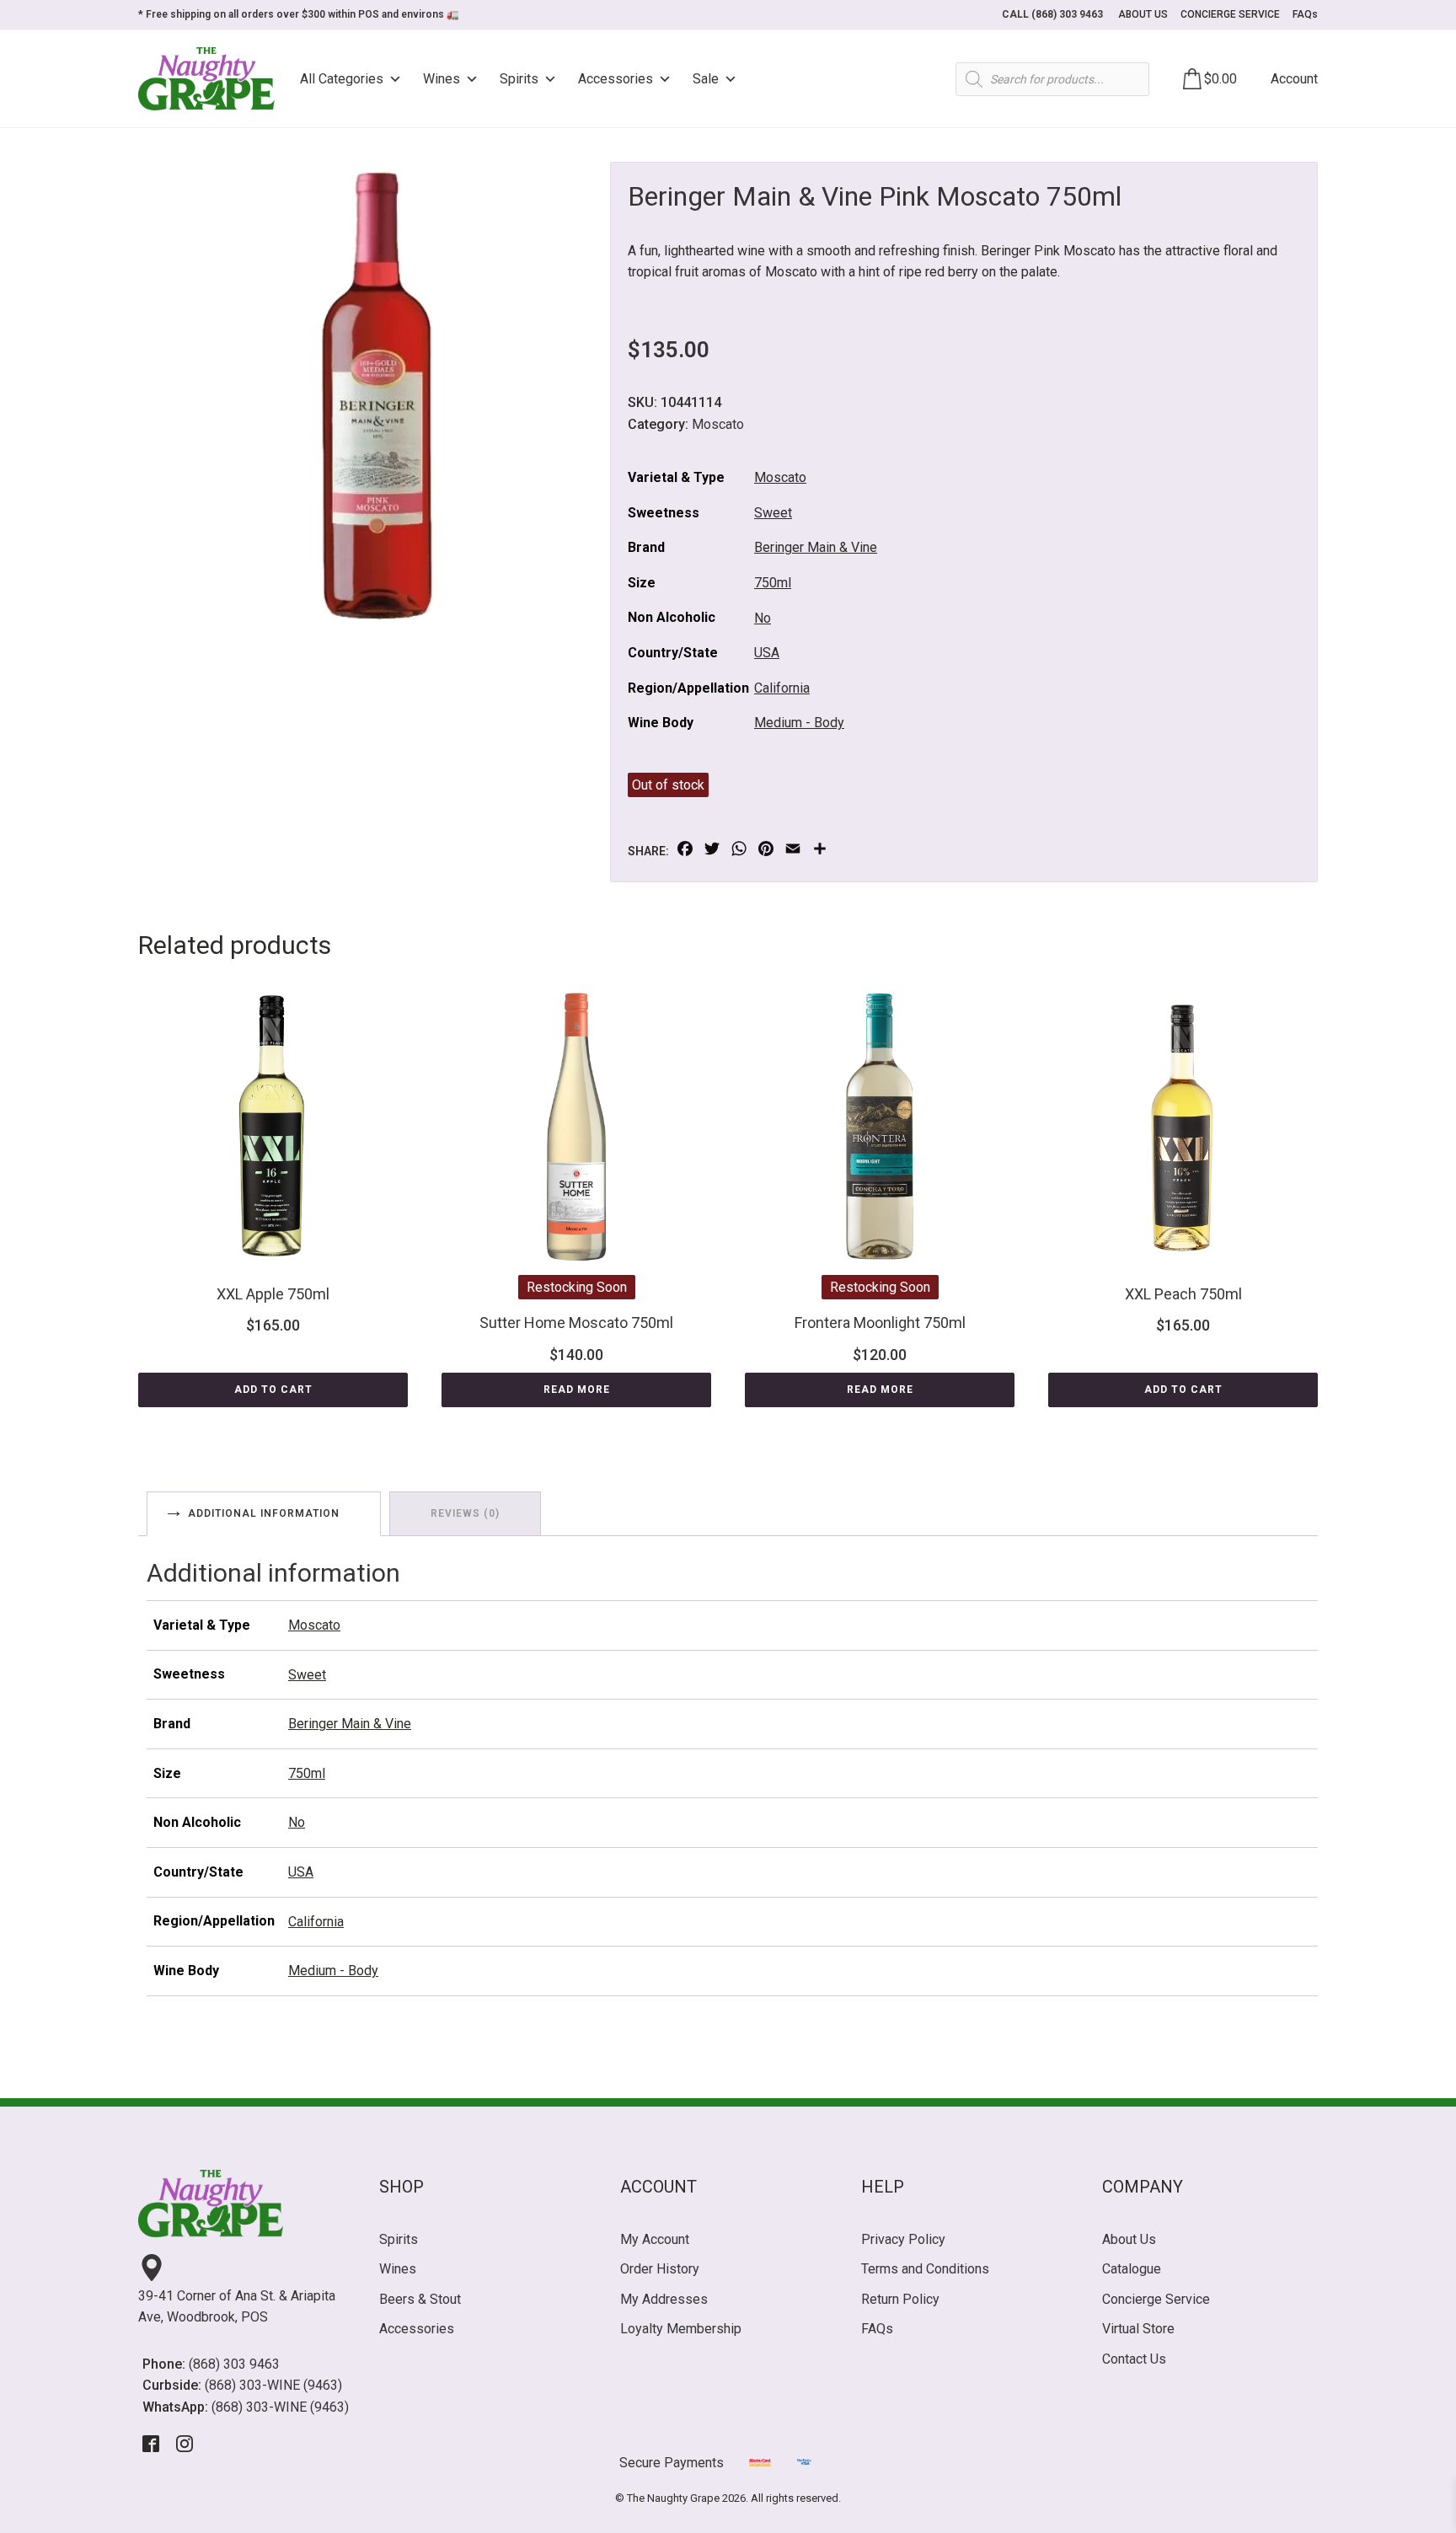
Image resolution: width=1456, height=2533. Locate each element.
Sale (706, 79)
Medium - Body (799, 723)
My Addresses (664, 2299)
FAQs (1305, 14)
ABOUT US (1143, 14)
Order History (660, 2269)
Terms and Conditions (925, 2269)
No (763, 618)
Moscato (718, 424)
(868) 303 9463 (234, 2364)
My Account (655, 2239)
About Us (1129, 2239)
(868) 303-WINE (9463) (273, 2385)
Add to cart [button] (273, 1390)
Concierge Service (1156, 2299)
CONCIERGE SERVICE (1230, 14)
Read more (577, 1390)
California (782, 688)
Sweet (773, 513)
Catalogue (1132, 2269)
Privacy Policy (903, 2239)
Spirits (519, 79)
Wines (442, 79)
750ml (773, 583)
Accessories (616, 79)
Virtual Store (1138, 2329)
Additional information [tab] (264, 1513)
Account (1294, 79)
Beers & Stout (420, 2299)
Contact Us (1134, 2359)
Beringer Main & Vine (816, 547)
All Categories (342, 79)
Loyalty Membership (681, 2329)
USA (767, 653)
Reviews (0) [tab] (465, 1513)
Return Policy (900, 2299)
